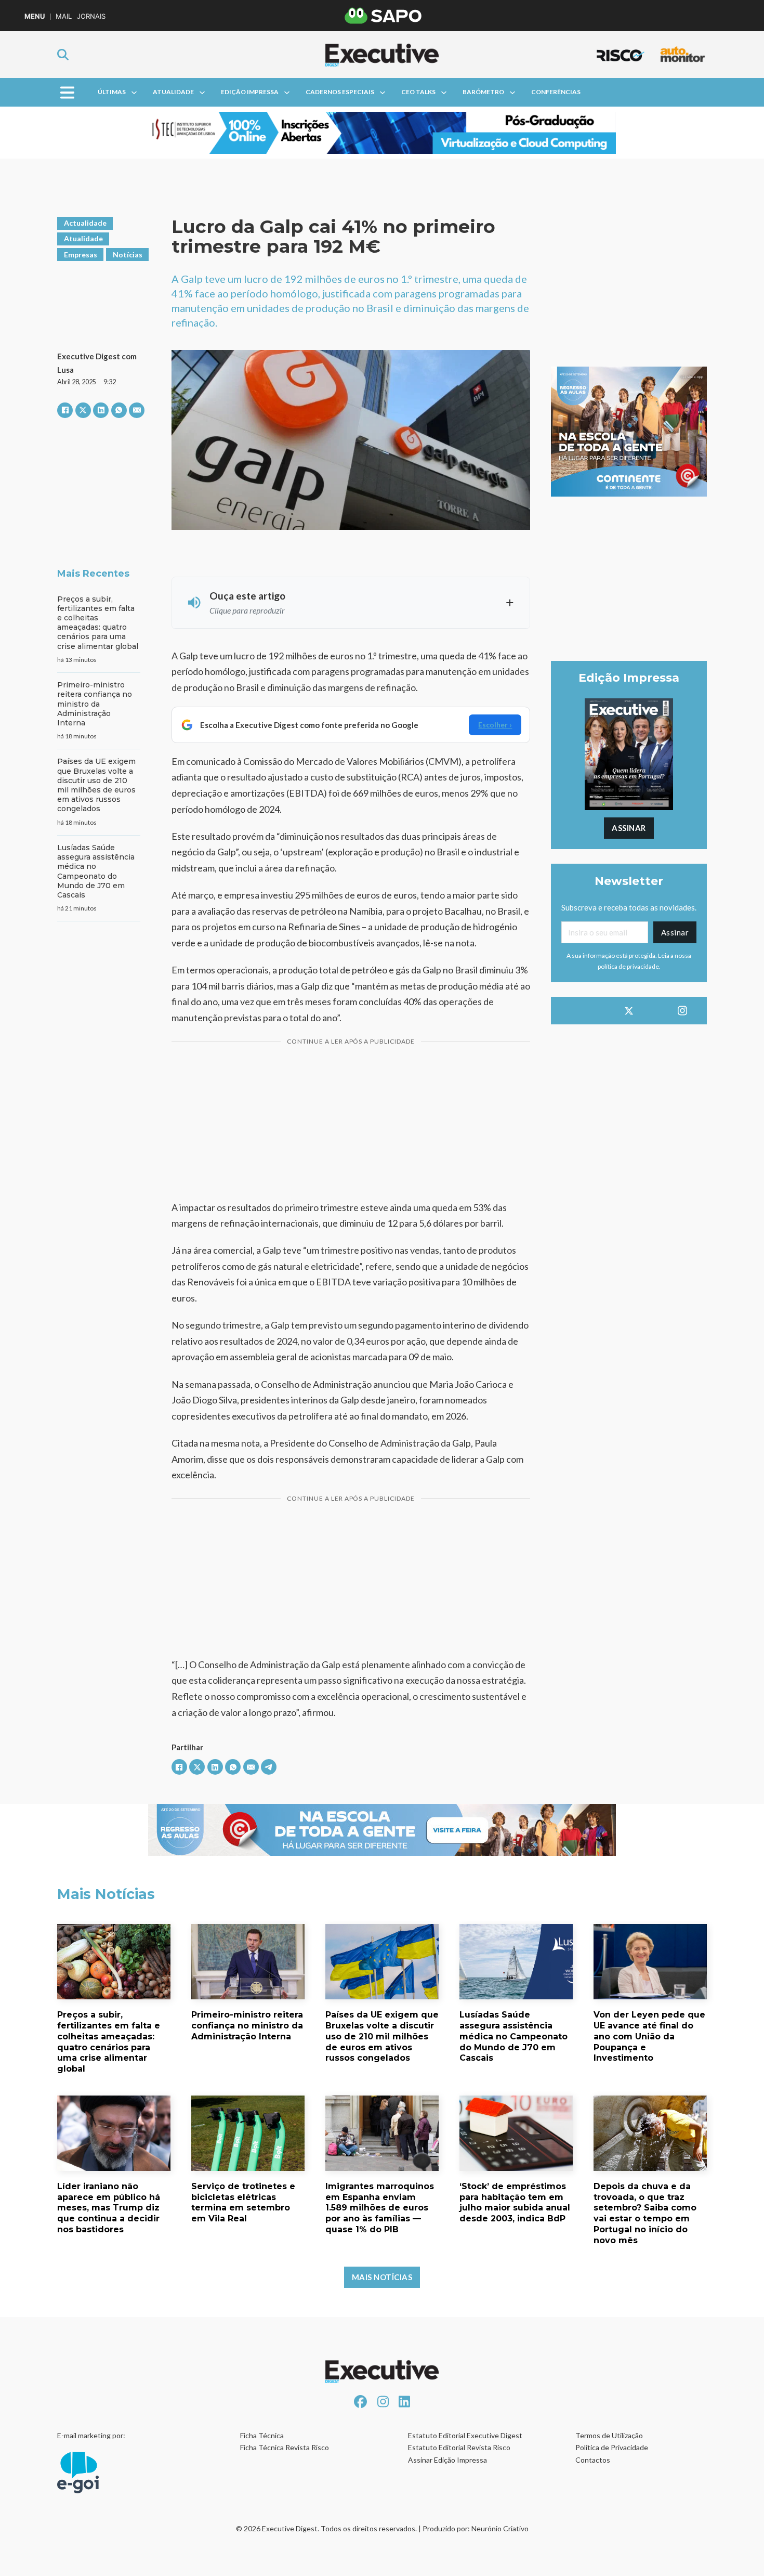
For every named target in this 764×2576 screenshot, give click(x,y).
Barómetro (483, 92)
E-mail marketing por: (91, 2435)
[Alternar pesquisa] (63, 55)
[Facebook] (65, 410)
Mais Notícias (382, 2277)
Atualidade (173, 92)
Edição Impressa (250, 92)
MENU (35, 16)
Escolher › (495, 725)
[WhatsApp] (119, 410)
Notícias (128, 255)
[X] (83, 410)
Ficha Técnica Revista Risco (285, 2447)
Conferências (556, 92)
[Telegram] (269, 1767)
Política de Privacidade (612, 2447)
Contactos (593, 2460)
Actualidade (85, 223)
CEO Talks (418, 92)
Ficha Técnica (262, 2435)
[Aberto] (67, 92)
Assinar (629, 828)
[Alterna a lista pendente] (134, 93)
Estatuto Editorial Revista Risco (459, 2447)
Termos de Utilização (609, 2435)
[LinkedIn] (101, 410)
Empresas (81, 255)
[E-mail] (137, 410)
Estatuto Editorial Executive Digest (465, 2435)
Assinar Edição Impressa (447, 2460)
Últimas (112, 92)
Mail (64, 16)
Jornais (91, 16)
